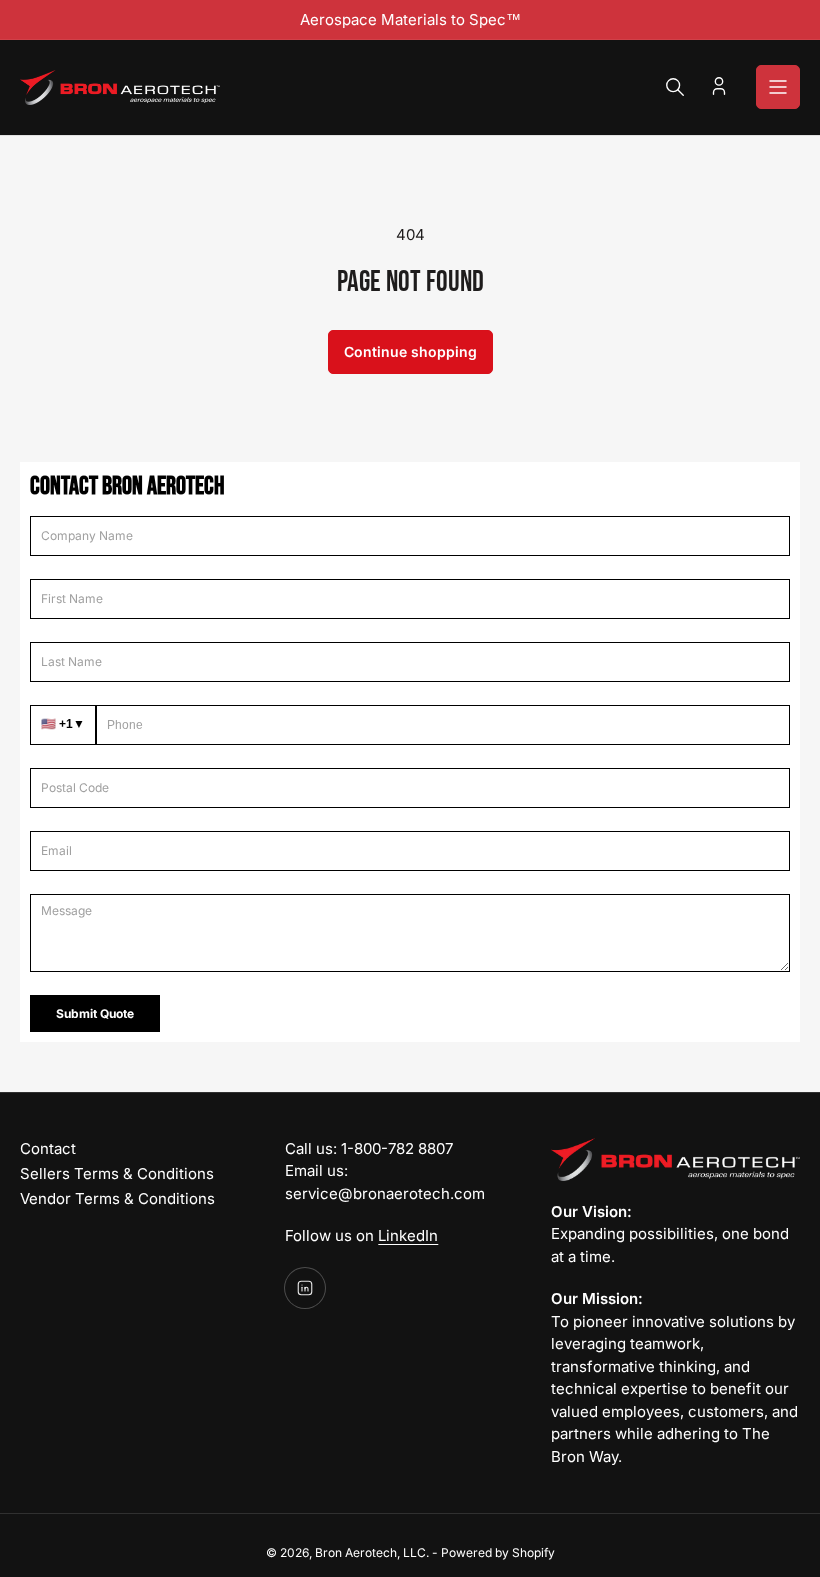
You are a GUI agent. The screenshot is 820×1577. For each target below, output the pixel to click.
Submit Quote (95, 1013)
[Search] (675, 87)
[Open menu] (778, 87)
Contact (48, 1148)
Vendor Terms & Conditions (117, 1198)
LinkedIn (408, 1235)
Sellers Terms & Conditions (117, 1173)
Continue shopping (410, 351)
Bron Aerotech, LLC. (372, 1552)
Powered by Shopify (498, 1552)
